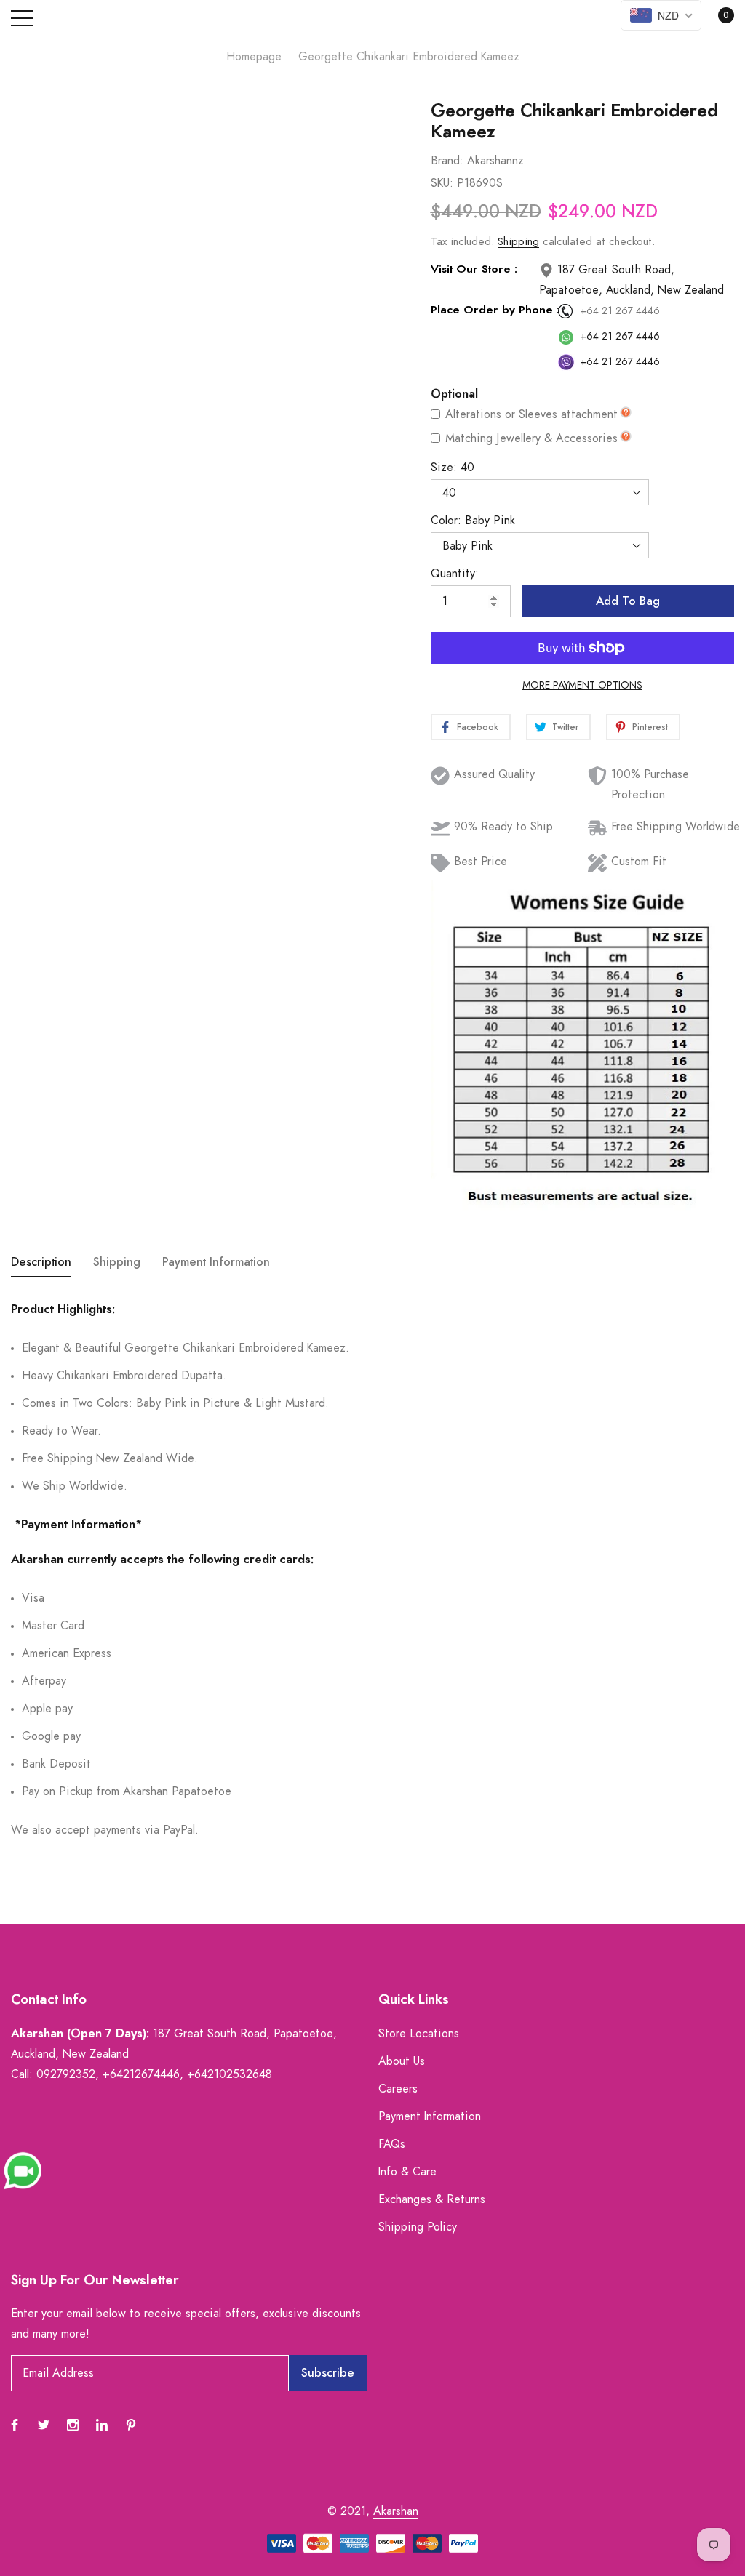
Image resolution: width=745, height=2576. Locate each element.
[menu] (22, 18)
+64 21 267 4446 (620, 311)
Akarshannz (495, 161)
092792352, (68, 2074)
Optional (454, 394)
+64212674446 (141, 2074)
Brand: (447, 161)
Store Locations (419, 2034)
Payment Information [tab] (216, 1262)
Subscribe (328, 2373)
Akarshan (396, 2511)
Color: (473, 521)
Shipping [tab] (117, 1262)
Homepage (254, 57)
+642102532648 (230, 2074)
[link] (383, 162)
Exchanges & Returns (432, 2199)
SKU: (442, 183)
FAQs (392, 2144)
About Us (402, 2061)
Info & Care (407, 2172)
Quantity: (455, 574)
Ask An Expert (179, 566)
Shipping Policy (418, 2227)
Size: (453, 468)
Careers (398, 2089)
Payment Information (430, 2116)
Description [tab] (41, 1262)
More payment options (582, 686)
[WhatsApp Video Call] (23, 2170)
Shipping (518, 242)
